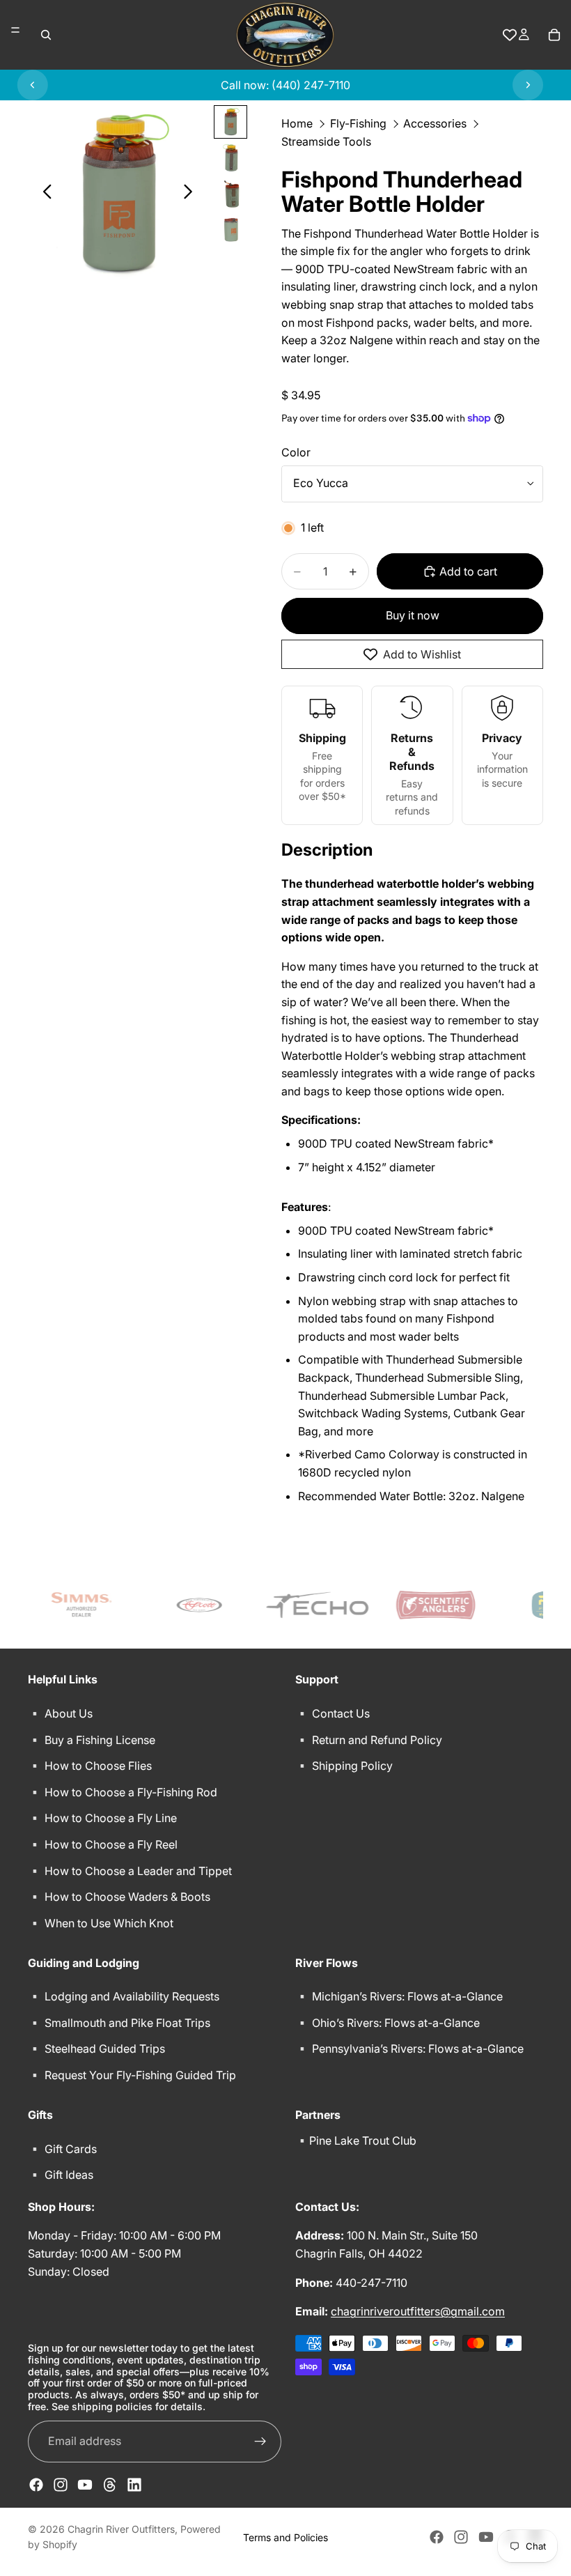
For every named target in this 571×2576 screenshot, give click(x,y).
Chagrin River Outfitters (121, 2529)
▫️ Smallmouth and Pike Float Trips (119, 2023)
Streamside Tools (326, 141)
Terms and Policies (285, 2537)
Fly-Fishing (358, 123)
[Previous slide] (33, 85)
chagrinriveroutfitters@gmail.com (418, 2311)
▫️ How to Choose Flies (90, 1766)
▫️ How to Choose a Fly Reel (103, 1844)
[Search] (46, 35)
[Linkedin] (134, 2485)
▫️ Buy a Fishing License (92, 1739)
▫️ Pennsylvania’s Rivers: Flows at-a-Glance (409, 2049)
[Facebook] (36, 2485)
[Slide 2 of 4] (230, 158)
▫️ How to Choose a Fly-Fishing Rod (123, 1792)
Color (296, 452)
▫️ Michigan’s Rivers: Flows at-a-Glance (399, 1996)
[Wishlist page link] (510, 35)
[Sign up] (260, 2442)
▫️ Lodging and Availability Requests (124, 1996)
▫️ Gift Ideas (61, 2175)
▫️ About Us (60, 1713)
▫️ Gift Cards (62, 2148)
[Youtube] (85, 2485)
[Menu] (15, 30)
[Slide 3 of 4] (230, 194)
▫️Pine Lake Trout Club (356, 2140)
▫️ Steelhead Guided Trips (96, 2049)
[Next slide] (528, 85)
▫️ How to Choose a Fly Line (102, 1818)
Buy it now (413, 615)
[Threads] (110, 2485)
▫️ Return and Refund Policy (369, 1739)
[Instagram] (61, 2485)
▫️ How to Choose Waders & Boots (119, 1897)
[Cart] (554, 35)
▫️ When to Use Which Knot (101, 1922)
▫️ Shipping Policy (344, 1766)
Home (297, 123)
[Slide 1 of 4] (230, 122)
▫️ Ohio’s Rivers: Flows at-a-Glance (388, 2023)
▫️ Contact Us (333, 1713)
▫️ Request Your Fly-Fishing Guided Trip (132, 2075)
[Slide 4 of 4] (230, 231)
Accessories (435, 123)
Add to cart (468, 571)
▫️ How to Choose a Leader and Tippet (130, 1870)
